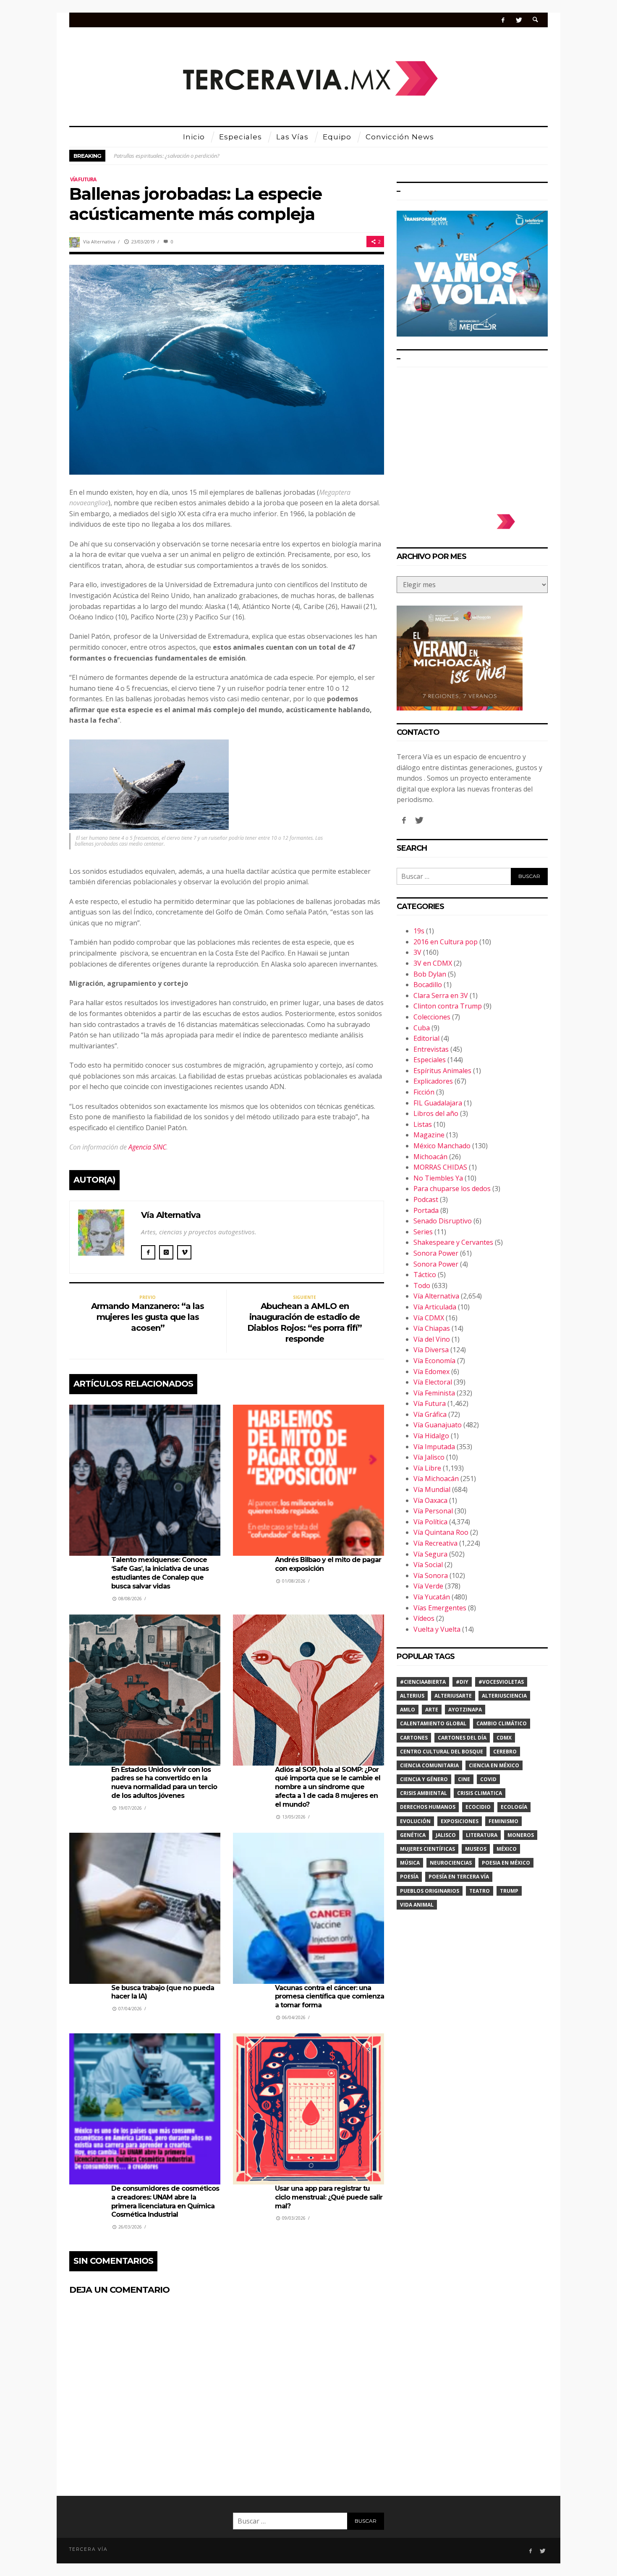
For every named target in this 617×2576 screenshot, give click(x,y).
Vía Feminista (434, 1393)
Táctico (425, 1275)
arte (432, 1710)
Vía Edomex (431, 1372)
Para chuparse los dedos (452, 1189)
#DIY (462, 1682)
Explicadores (433, 1081)
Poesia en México (506, 1863)
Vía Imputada (434, 1447)
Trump (509, 1891)
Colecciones (432, 1017)
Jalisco (446, 1835)
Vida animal (417, 1905)
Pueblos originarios (430, 1891)
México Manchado (442, 1146)
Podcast (426, 1199)
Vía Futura (83, 179)
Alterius (412, 1696)
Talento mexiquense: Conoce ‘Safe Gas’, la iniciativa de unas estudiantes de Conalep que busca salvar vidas (160, 1573)
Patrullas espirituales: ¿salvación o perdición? (167, 156)
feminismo (503, 1821)
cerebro (505, 1752)
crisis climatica (480, 1793)
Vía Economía (434, 1361)
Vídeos (424, 1618)
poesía (409, 1877)
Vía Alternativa (99, 242)
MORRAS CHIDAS (440, 1167)
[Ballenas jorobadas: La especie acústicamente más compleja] (227, 369)
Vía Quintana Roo (441, 1532)
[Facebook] (503, 20)
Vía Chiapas (432, 1328)
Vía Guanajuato (438, 1425)
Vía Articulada (435, 1307)
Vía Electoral (433, 1382)
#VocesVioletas (501, 1682)
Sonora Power (436, 1253)
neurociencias (451, 1863)
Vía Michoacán (436, 1479)
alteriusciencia (504, 1696)
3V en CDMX (433, 963)
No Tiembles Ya (438, 1178)
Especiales (430, 1060)
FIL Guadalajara (438, 1103)
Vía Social (428, 1565)
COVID (488, 1779)
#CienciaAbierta (423, 1682)
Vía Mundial (432, 1489)
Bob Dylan (430, 974)
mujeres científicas (427, 1849)
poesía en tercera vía (459, 1877)
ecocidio (478, 1807)
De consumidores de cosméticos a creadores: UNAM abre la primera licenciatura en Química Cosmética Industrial (165, 2201)
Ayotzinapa (465, 1710)
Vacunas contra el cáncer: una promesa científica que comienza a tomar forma (329, 1997)
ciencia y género (424, 1779)
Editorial (426, 1038)
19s (419, 931)
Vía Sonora (431, 1575)
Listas (423, 1124)
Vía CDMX (429, 1318)
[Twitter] (519, 20)
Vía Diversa (431, 1350)
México (507, 1849)
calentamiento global (433, 1723)
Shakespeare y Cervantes (453, 1242)
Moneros (521, 1835)
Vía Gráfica (430, 1414)
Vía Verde (428, 1586)
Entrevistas (431, 1049)
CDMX (504, 1738)
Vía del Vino (432, 1339)
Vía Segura (430, 1554)
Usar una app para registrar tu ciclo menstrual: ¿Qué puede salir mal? (329, 2197)
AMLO (408, 1710)
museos (476, 1849)
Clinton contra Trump (448, 1006)
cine (464, 1779)
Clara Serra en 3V (441, 995)
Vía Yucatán (432, 1597)
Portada (426, 1210)
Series (423, 1232)
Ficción (424, 1092)
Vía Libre (427, 1468)
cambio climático (502, 1723)
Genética (413, 1835)
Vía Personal (433, 1511)
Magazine (429, 1135)
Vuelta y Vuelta (437, 1629)
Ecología (514, 1807)
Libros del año (436, 1113)
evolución (415, 1821)
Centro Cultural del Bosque (442, 1752)
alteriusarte (453, 1696)
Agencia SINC (147, 1147)
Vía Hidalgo (431, 1436)
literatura (482, 1835)
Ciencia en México (494, 1765)
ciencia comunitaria (429, 1765)
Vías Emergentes (440, 1608)
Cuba (422, 1028)
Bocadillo (428, 985)
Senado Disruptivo (443, 1221)
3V (417, 952)
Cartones (414, 1738)
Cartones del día (462, 1738)
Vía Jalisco (429, 1457)
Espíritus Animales (442, 1071)
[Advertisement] (472, 436)
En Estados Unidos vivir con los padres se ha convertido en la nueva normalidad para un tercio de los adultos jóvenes (164, 1783)
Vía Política (430, 1522)
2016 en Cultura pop (446, 942)
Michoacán (430, 1157)
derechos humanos (428, 1807)
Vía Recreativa (435, 1543)
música (410, 1863)
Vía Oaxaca (430, 1500)
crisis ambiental (424, 1793)
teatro (480, 1891)
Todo (422, 1285)
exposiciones (460, 1821)
